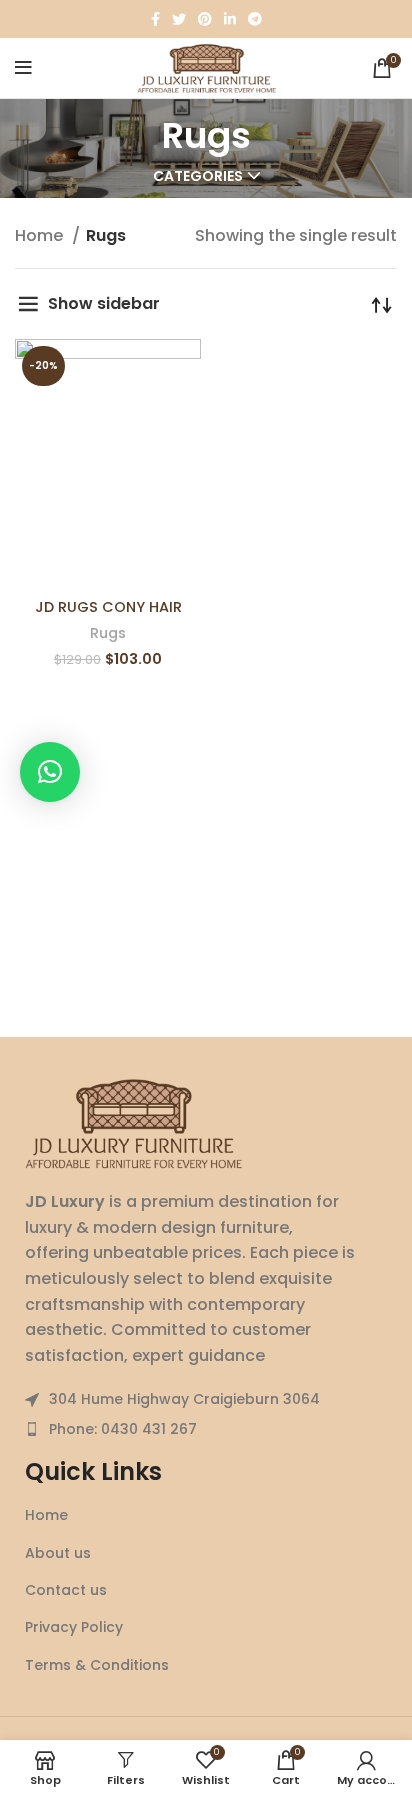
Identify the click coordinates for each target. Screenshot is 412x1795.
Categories (198, 176)
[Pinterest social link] (205, 19)
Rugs (108, 633)
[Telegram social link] (255, 19)
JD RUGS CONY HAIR (108, 607)
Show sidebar (104, 303)
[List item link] (206, 1429)
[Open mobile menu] (23, 68)
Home (41, 235)
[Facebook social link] (155, 19)
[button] (50, 772)
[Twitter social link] (179, 19)
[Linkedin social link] (230, 19)
